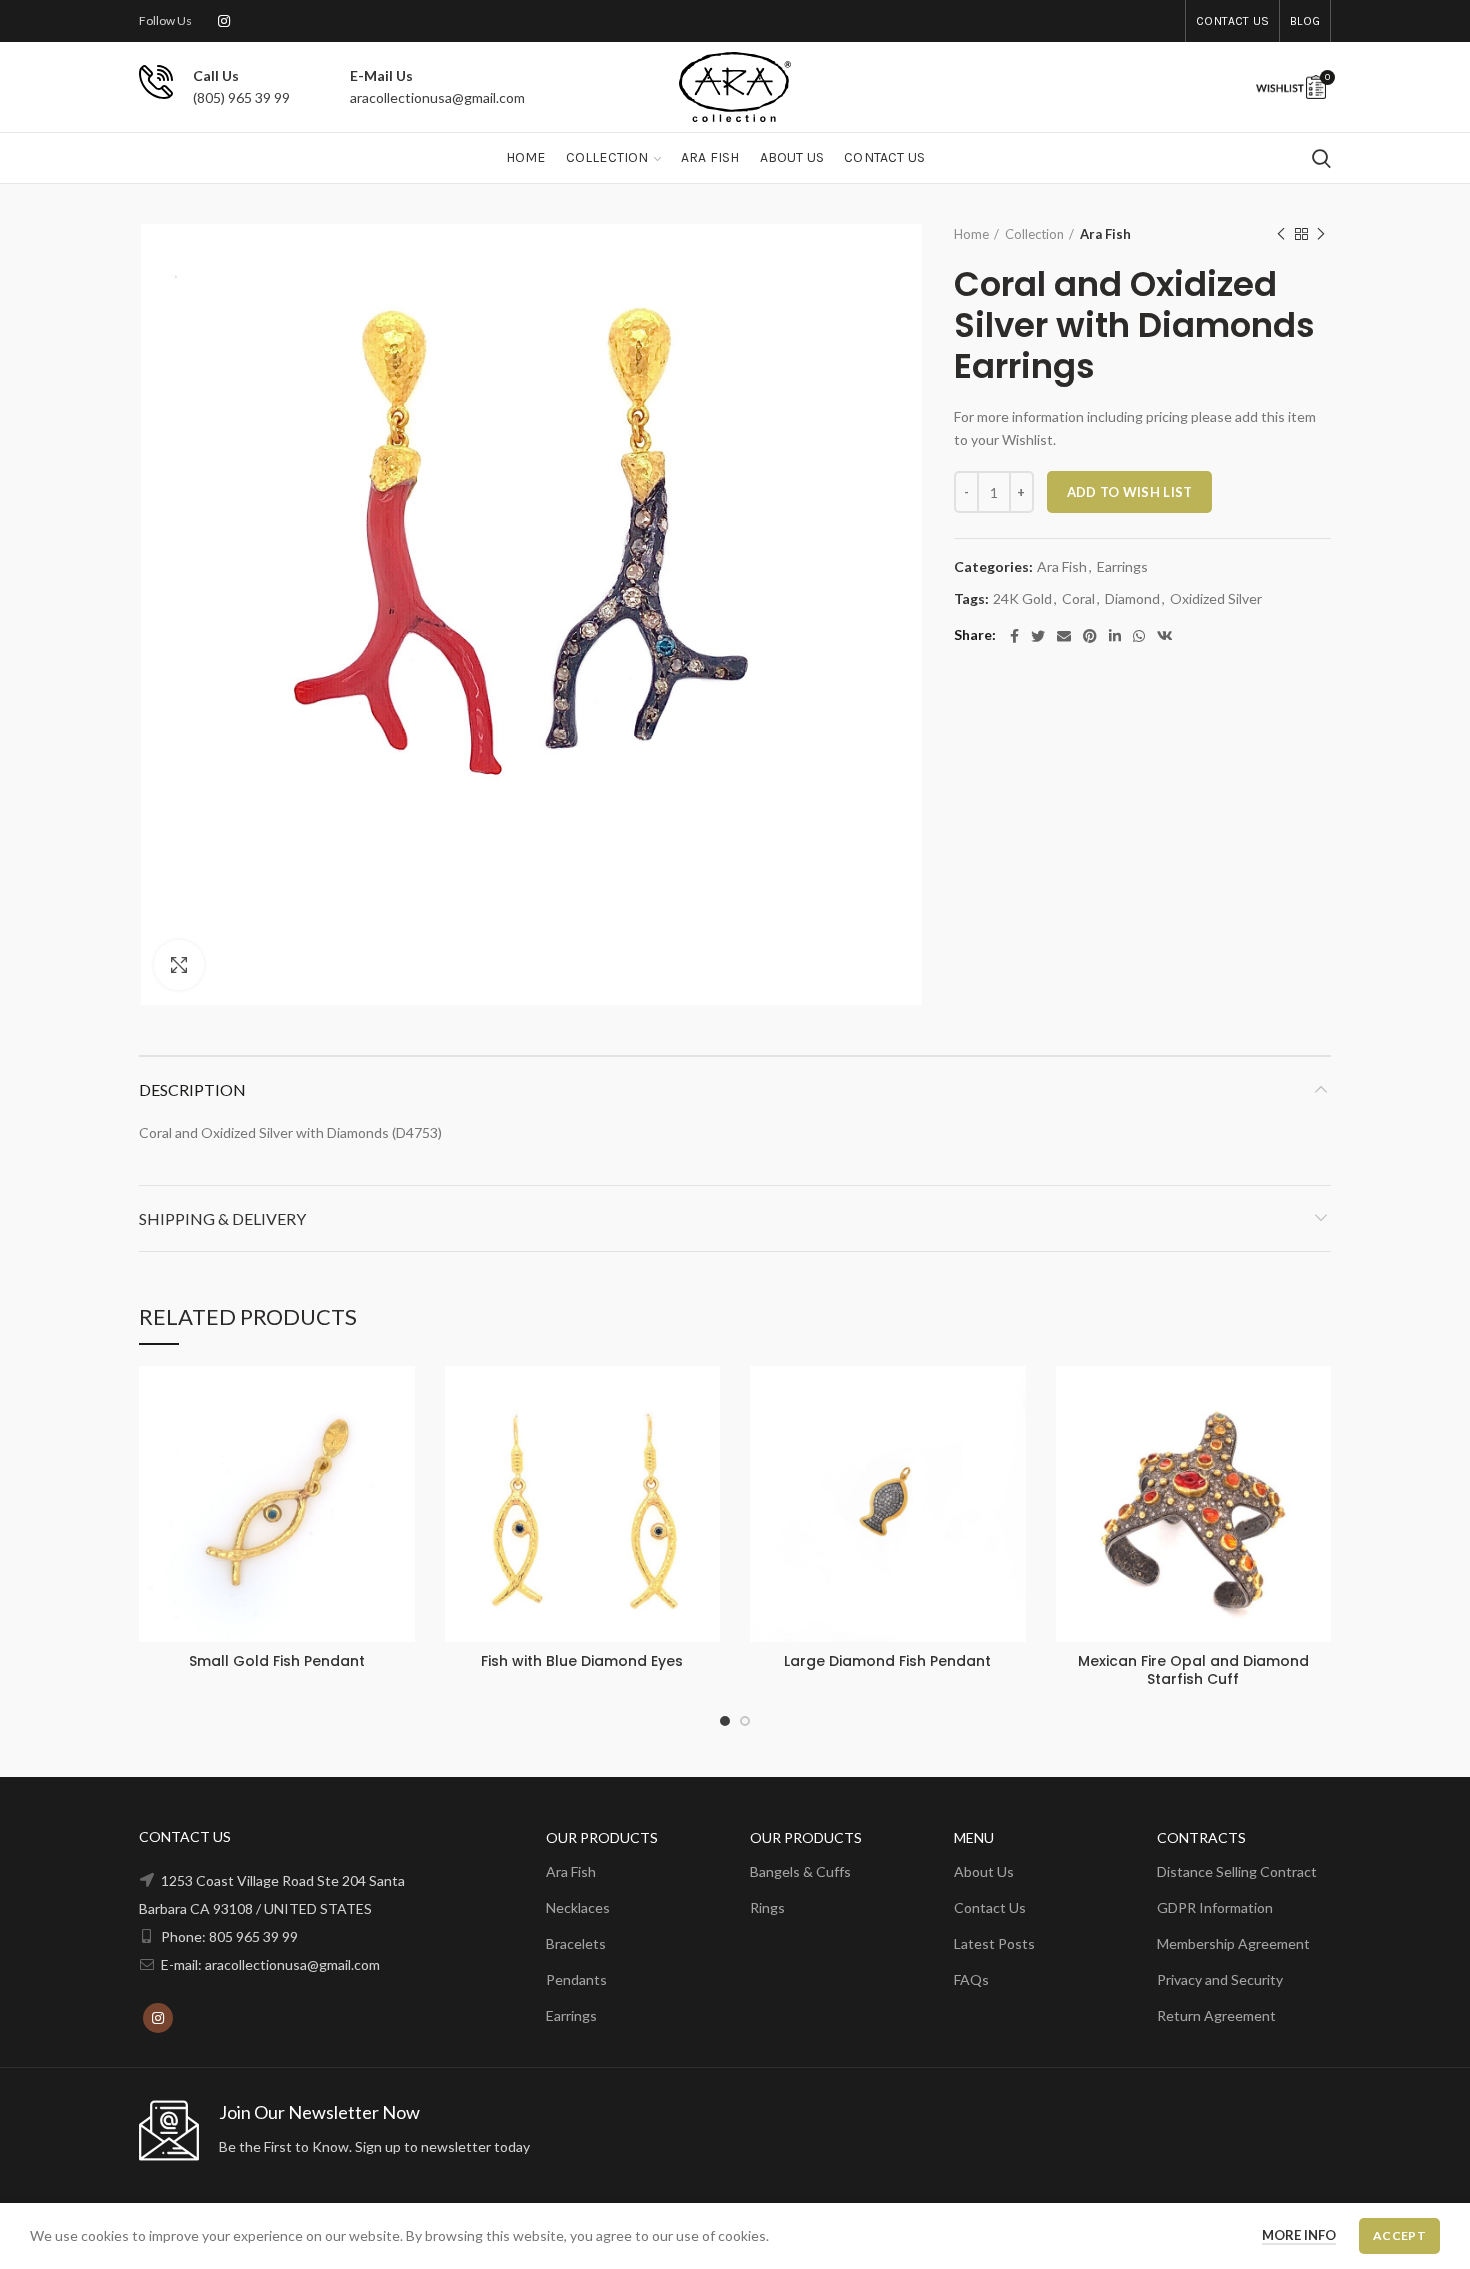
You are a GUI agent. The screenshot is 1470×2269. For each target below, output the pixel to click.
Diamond (1132, 599)
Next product (1321, 234)
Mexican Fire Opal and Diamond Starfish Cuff (1193, 1670)
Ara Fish (1105, 234)
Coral (1078, 599)
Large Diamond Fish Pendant (887, 1661)
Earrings (1122, 567)
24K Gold (1022, 599)
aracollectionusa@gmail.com (437, 97)
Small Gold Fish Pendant (277, 1661)
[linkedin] (1115, 636)
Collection (1034, 234)
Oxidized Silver (1216, 599)
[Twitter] (1038, 636)
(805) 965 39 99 (241, 97)
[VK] (1165, 636)
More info (1299, 2235)
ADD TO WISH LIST (1130, 492)
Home (971, 234)
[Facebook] (1014, 636)
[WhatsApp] (1139, 636)
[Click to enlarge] (179, 965)
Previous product (1281, 234)
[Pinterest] (1090, 636)
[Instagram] (224, 21)
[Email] (1064, 636)
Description (192, 1089)
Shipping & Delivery (222, 1218)
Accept (1399, 2235)
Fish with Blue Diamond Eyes (582, 1661)
